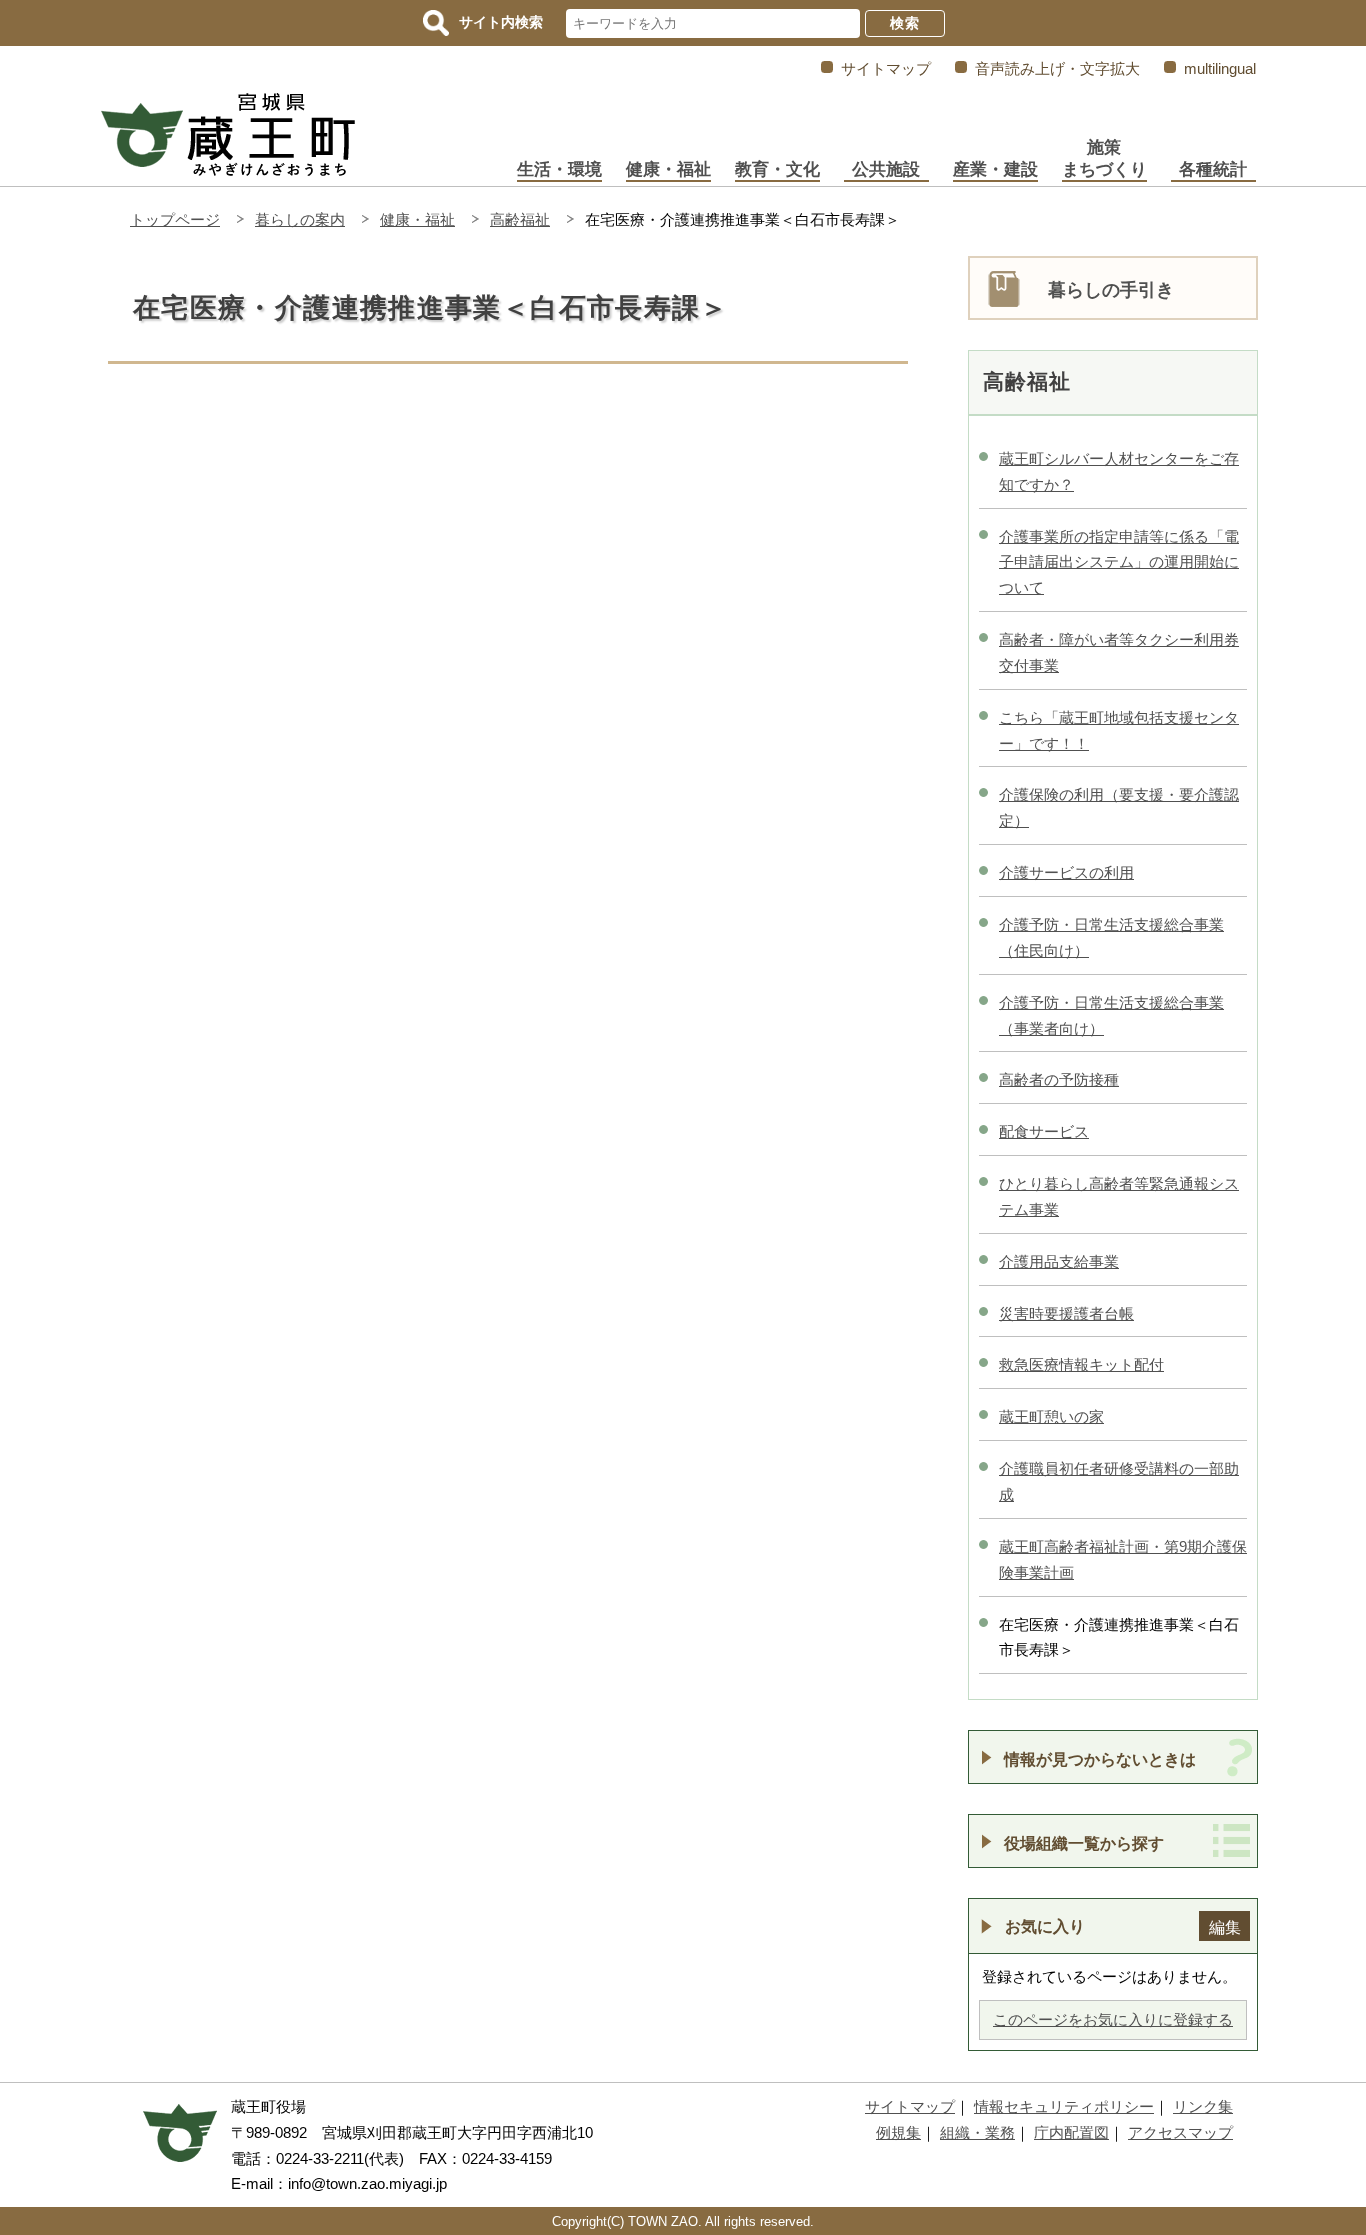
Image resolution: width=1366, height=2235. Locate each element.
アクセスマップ (1180, 2132)
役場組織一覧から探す (1084, 1843)
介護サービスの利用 (1066, 872)
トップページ (175, 219)
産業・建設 (995, 169)
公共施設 (886, 169)
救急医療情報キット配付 (1081, 1364)
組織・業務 (977, 2132)
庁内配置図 (1071, 2132)
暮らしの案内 (300, 219)
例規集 (898, 2132)
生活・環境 (559, 169)
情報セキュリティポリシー (1064, 2106)
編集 (1225, 1927)
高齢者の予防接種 (1059, 1079)
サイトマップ (886, 68)
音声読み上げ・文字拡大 (1057, 68)
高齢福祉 (520, 219)
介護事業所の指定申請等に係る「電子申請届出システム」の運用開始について (1119, 562)
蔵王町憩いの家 (1051, 1416)
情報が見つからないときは (1100, 1759)
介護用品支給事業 (1059, 1261)
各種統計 (1213, 169)
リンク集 (1203, 2106)
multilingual (1220, 68)
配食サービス (1044, 1131)
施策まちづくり (1104, 158)
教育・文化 (777, 169)
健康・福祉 (668, 169)
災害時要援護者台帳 (1066, 1313)
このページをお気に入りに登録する (1113, 2019)
